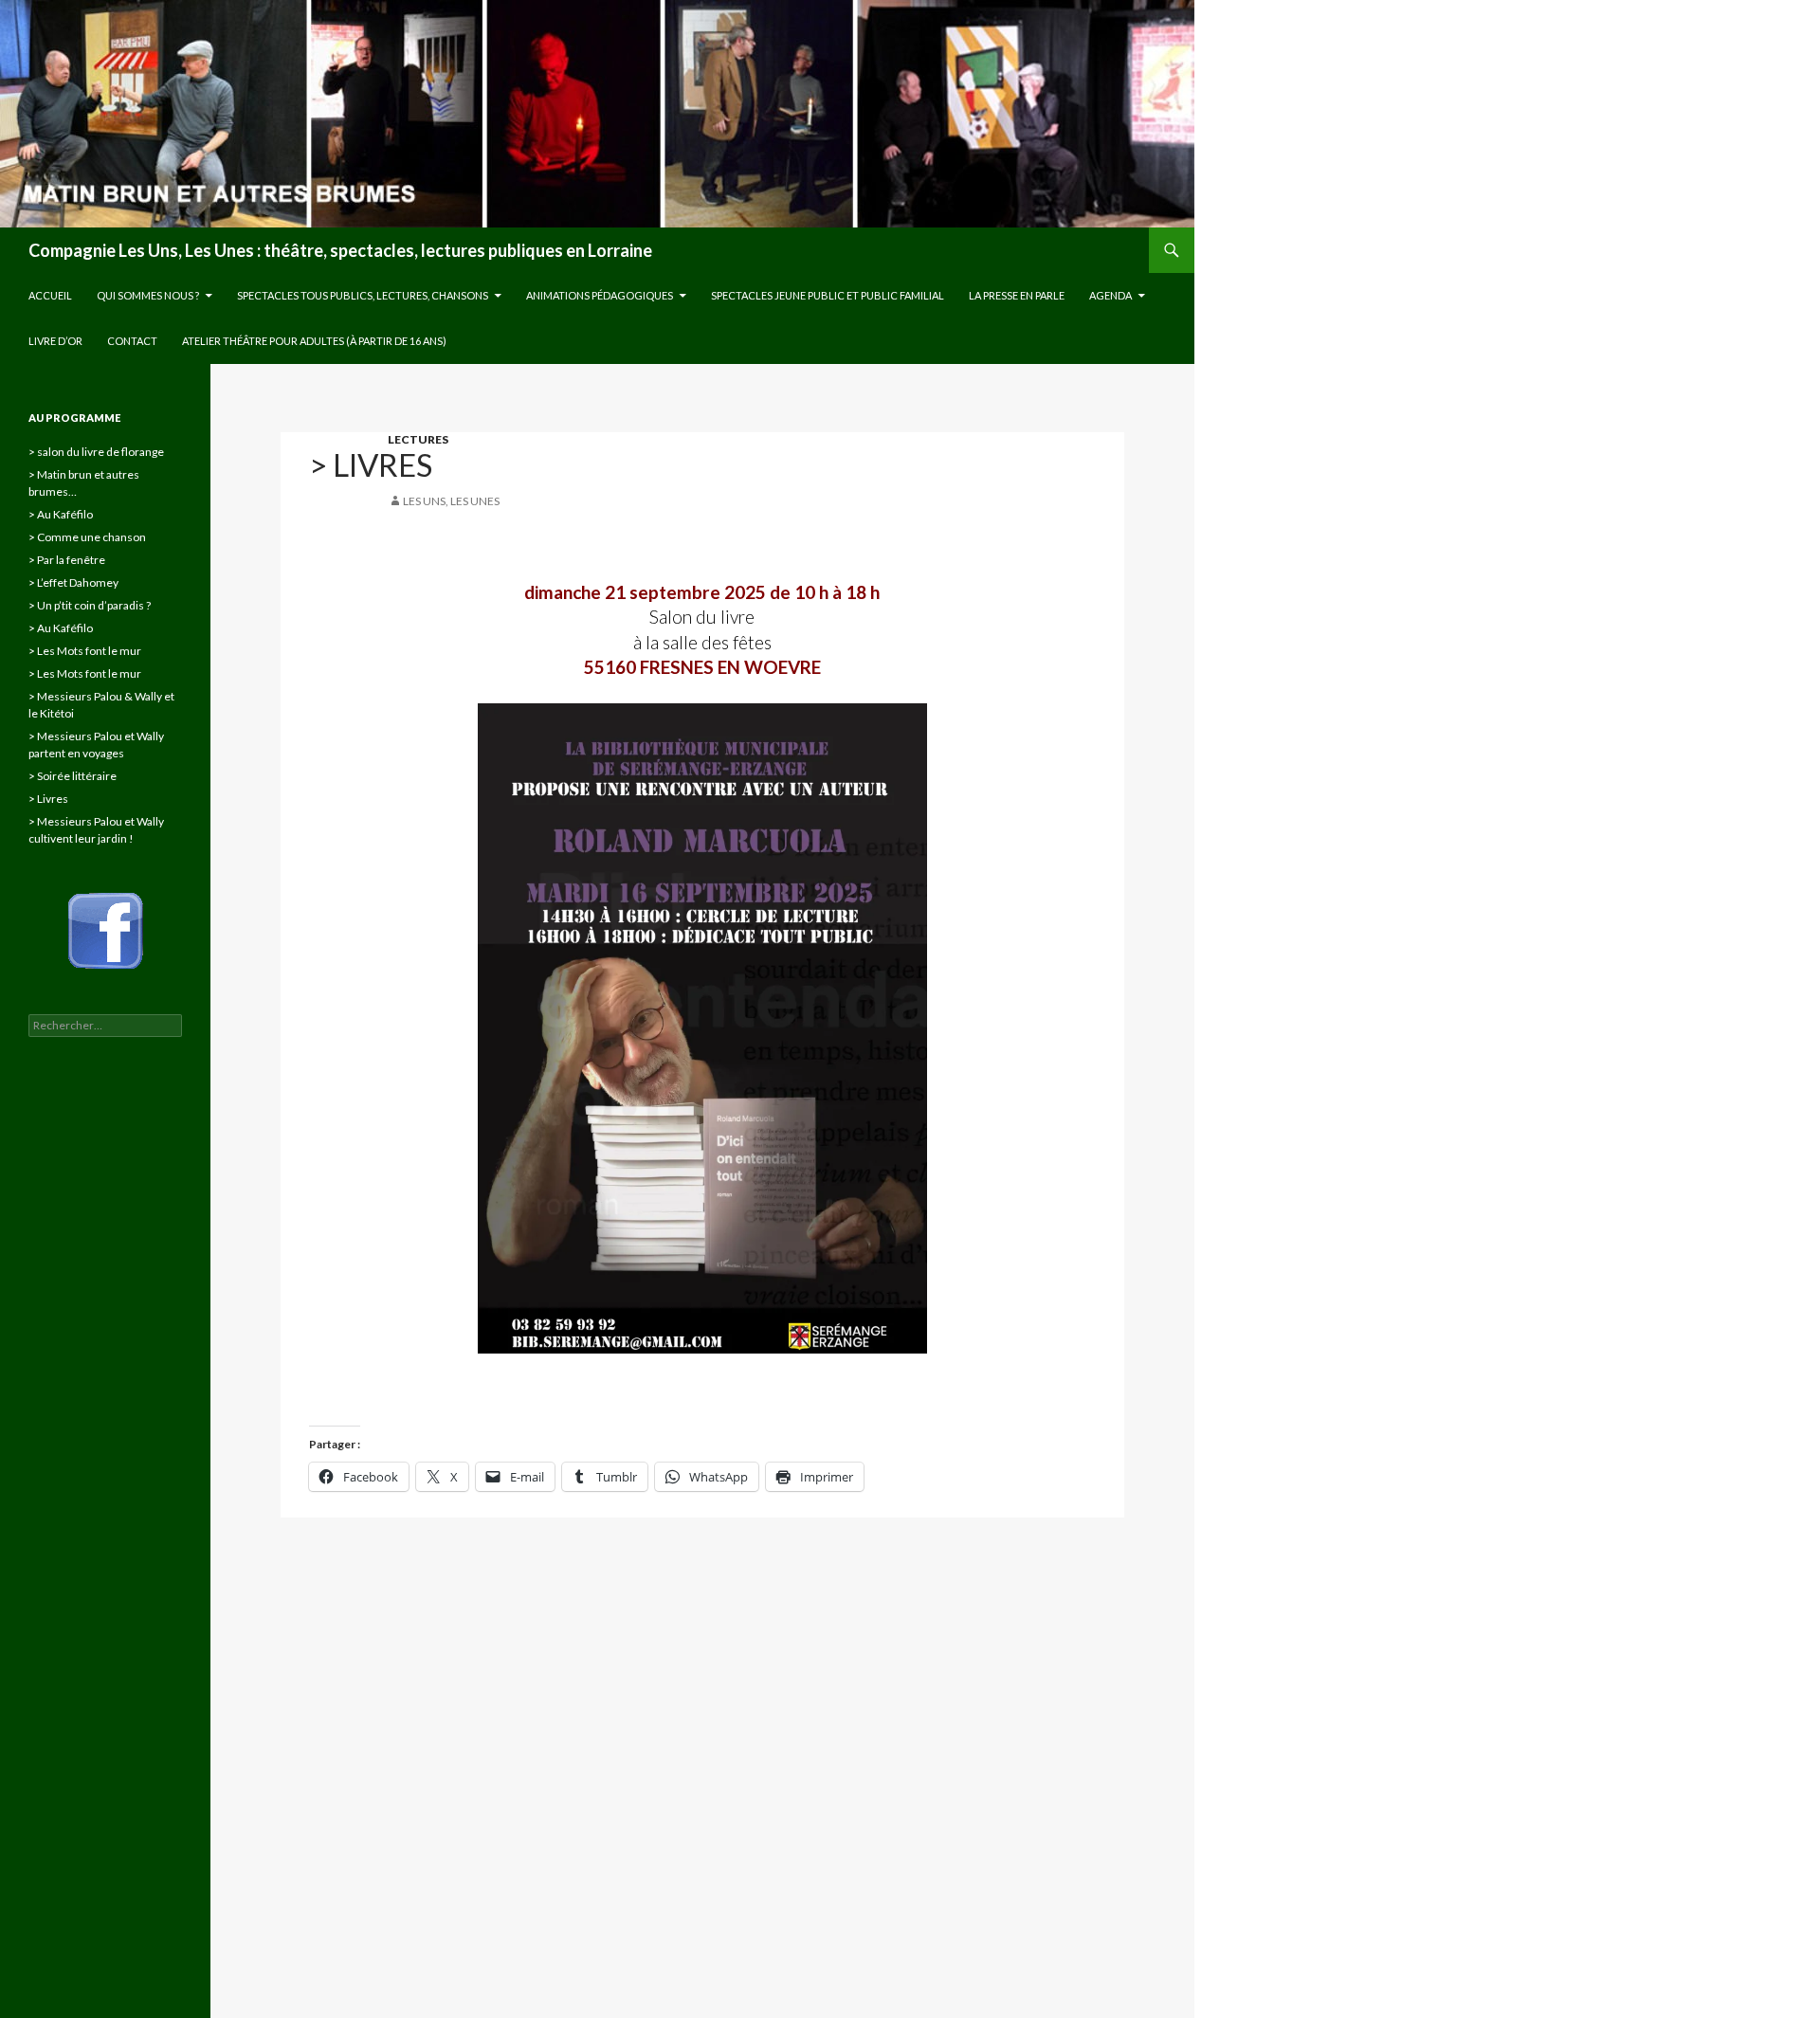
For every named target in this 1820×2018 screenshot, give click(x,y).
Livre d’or (55, 341)
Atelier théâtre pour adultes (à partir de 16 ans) (314, 341)
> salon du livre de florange (96, 452)
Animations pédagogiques (600, 295)
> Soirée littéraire (73, 776)
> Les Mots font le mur (85, 651)
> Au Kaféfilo (61, 514)
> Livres (48, 799)
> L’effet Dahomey (73, 582)
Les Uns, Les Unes (451, 501)
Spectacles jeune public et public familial (828, 295)
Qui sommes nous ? (148, 295)
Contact (132, 341)
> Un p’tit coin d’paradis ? (90, 605)
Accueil (50, 295)
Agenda (1110, 295)
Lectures (418, 439)
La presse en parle (1017, 295)
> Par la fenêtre (67, 560)
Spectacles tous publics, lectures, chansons (363, 295)
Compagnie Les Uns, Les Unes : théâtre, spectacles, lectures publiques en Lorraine (340, 250)
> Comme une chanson (87, 537)
